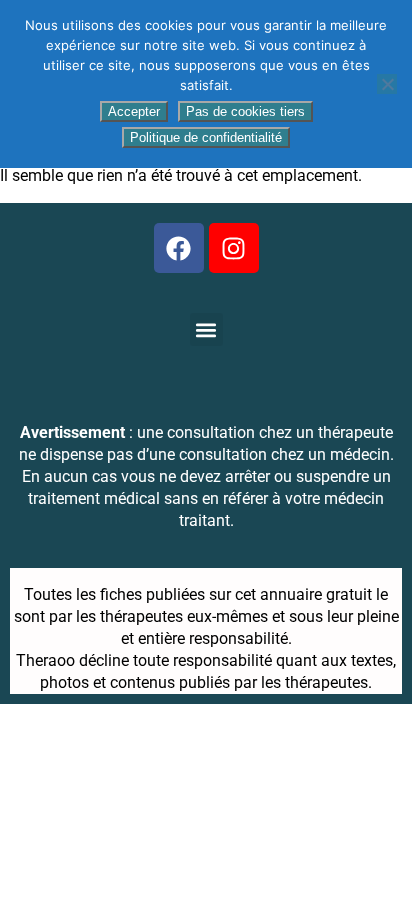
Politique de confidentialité (206, 137)
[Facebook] (179, 248)
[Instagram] (234, 248)
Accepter (134, 111)
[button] (206, 329)
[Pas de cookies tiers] (387, 84)
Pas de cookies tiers (245, 111)
